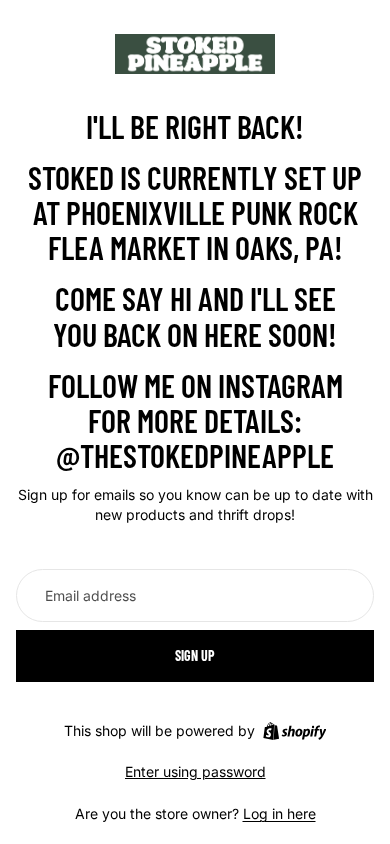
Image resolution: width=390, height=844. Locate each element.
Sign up (195, 655)
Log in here (279, 813)
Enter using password (195, 771)
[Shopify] (294, 731)
